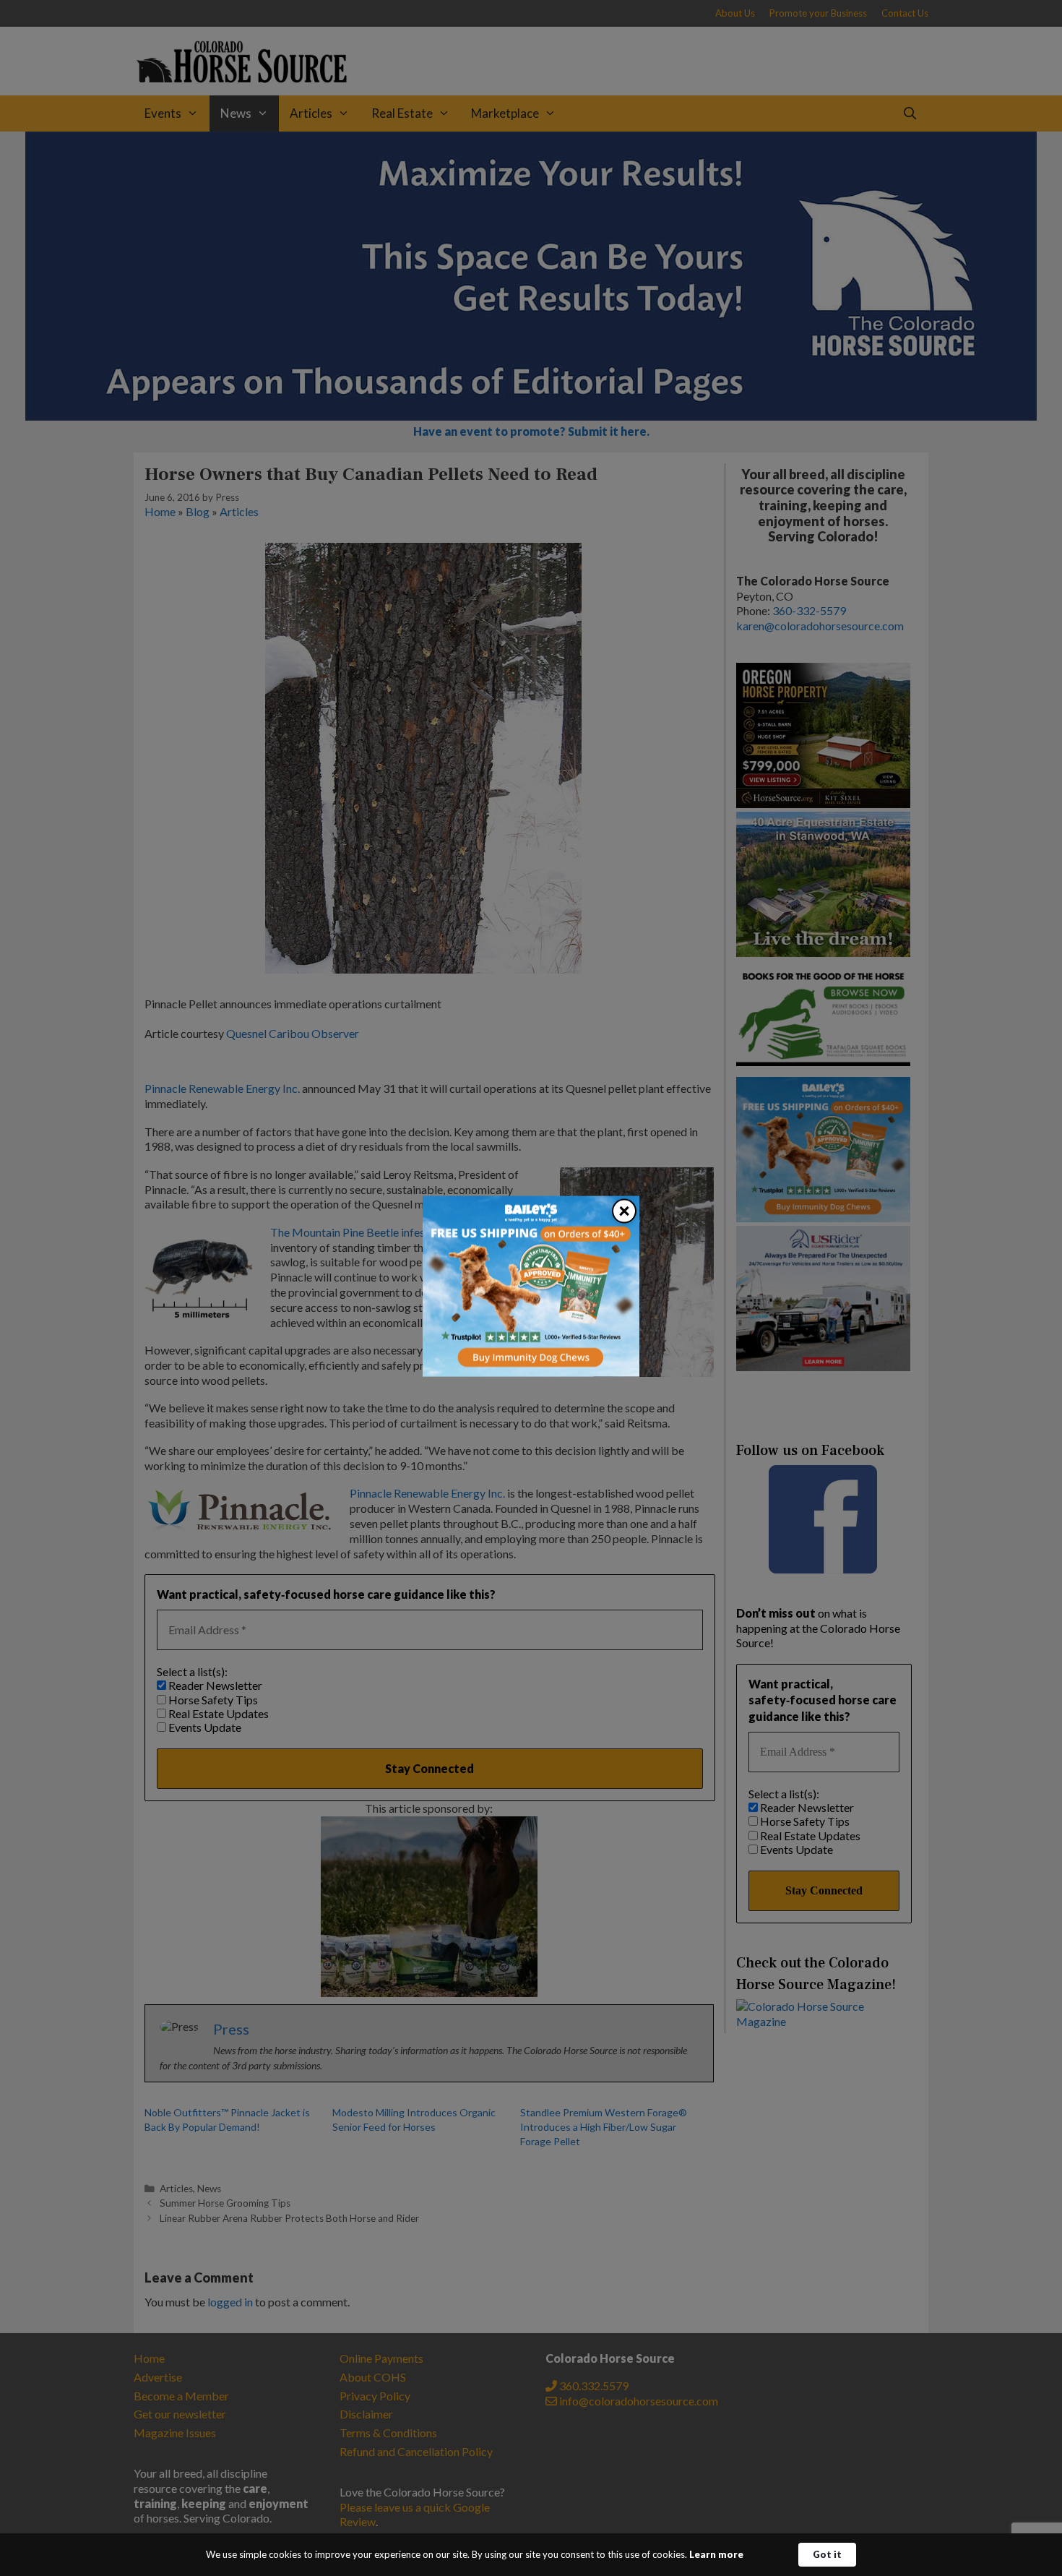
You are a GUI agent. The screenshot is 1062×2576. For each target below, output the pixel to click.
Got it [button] (827, 2554)
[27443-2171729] (531, 1372)
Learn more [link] (716, 2554)
